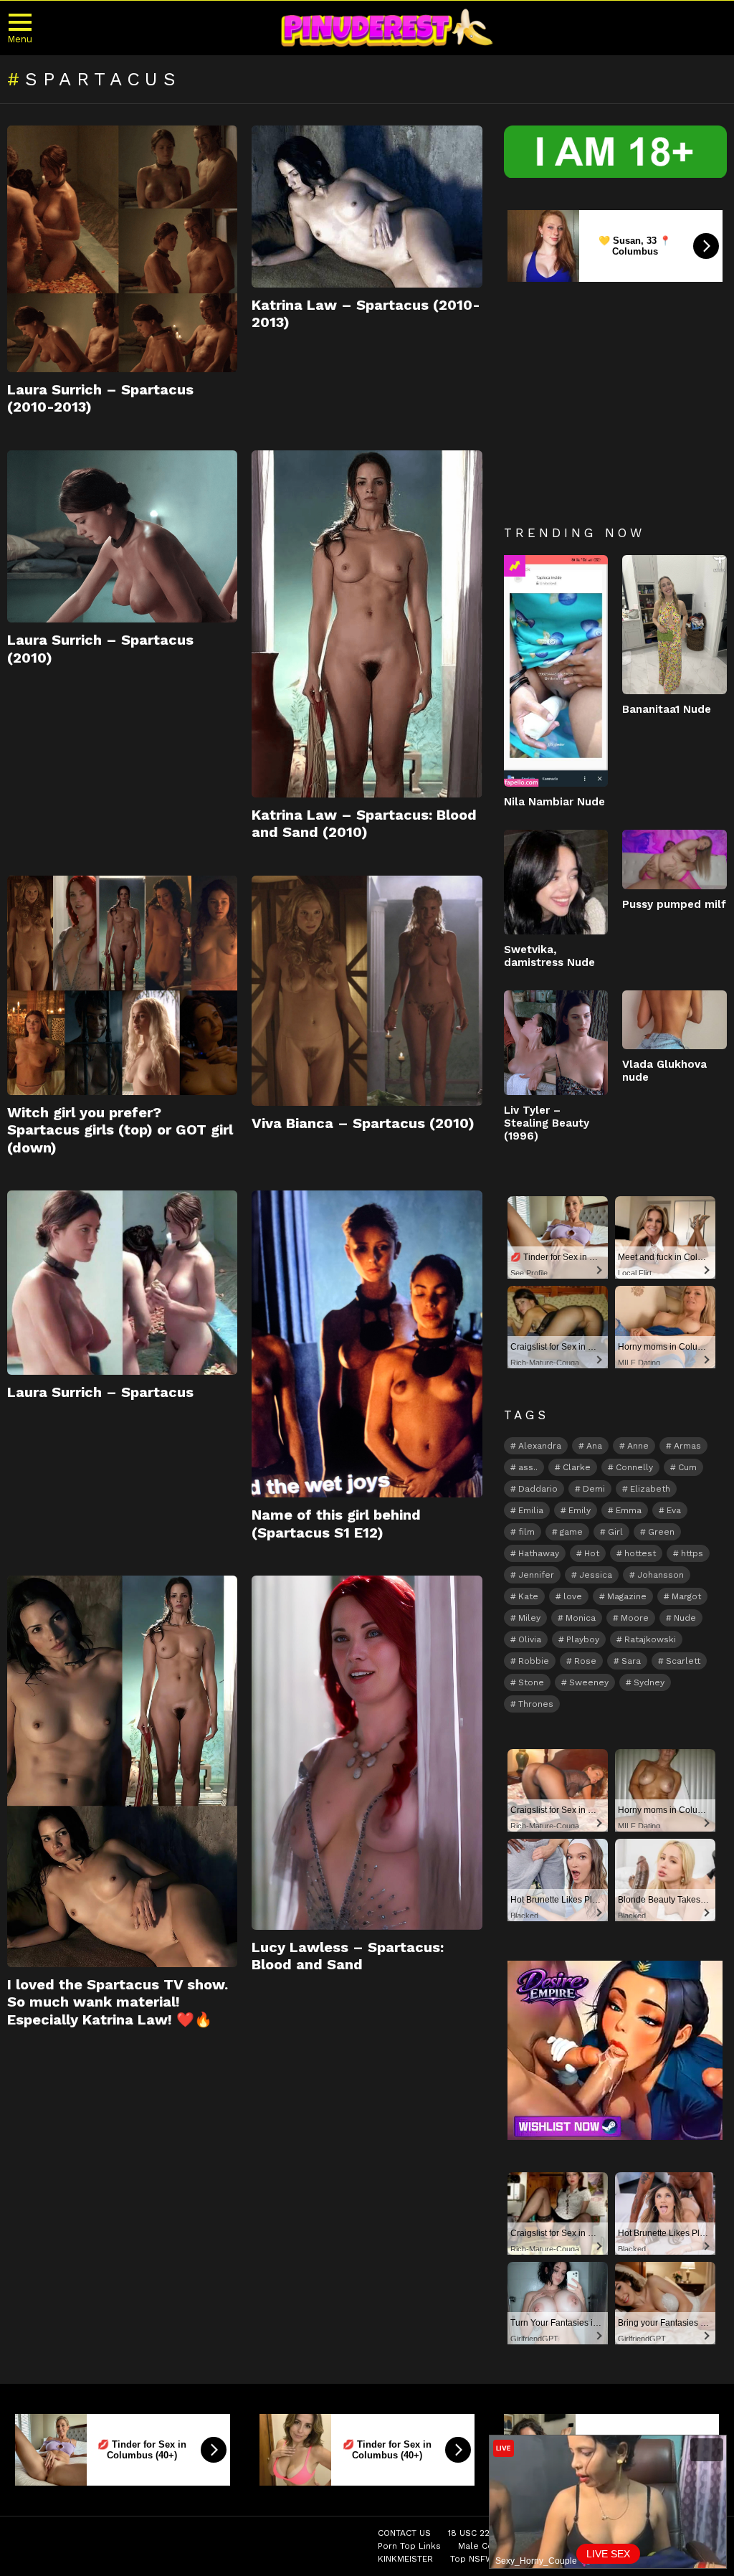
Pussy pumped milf (674, 904)
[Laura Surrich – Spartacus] (122, 1283)
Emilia (531, 1510)
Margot (686, 1596)
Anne (638, 1446)
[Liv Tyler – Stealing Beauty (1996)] (556, 1043)
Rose (585, 1661)
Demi (594, 1489)
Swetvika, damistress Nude (549, 956)
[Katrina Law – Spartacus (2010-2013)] (367, 207)
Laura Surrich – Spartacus (100, 1392)
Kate (528, 1596)
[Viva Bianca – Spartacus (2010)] (367, 991)
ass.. (528, 1467)
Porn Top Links (409, 2546)
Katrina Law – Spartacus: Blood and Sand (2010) (364, 823)
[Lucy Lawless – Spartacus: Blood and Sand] (367, 1753)
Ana (594, 1446)
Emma (629, 1510)
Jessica (596, 1575)
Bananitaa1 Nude (667, 709)
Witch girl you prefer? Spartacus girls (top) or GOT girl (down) (120, 1130)
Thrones (536, 1704)
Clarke (577, 1467)
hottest (640, 1553)
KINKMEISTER (405, 2559)
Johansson (661, 1575)
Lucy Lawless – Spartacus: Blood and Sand (348, 1956)
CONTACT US (404, 2533)
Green (661, 1532)
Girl (615, 1532)
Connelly (634, 1467)
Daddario (538, 1489)
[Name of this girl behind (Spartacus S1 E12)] (367, 1344)
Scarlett (683, 1661)
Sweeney (589, 1682)
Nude (685, 1618)
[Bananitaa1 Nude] (675, 625)
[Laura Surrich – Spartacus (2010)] (122, 537)
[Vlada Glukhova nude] (675, 1020)
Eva (674, 1510)
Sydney (649, 1682)
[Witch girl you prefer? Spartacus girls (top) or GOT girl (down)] (122, 986)
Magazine (627, 1596)
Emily (580, 1510)
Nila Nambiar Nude (554, 802)
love (573, 1596)
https (692, 1553)
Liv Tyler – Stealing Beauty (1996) (547, 1123)
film (526, 1532)
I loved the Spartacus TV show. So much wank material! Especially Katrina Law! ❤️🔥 (118, 2002)
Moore (635, 1618)
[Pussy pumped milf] (675, 859)
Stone (531, 1682)
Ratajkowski (650, 1639)
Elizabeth (650, 1489)
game (571, 1532)
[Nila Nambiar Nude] (556, 671)
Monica (581, 1618)
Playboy (583, 1639)
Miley (529, 1618)
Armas (687, 1446)
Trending (515, 566)
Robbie (534, 1661)
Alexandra (540, 1446)
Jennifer (536, 1575)
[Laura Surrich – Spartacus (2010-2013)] (122, 249)
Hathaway (539, 1553)
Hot (592, 1553)
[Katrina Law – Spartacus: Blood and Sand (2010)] (367, 624)
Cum (687, 1467)
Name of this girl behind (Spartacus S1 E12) (336, 1523)
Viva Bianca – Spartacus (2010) (363, 1123)
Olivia (530, 1639)
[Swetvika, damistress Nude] (556, 882)
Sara (631, 1661)
